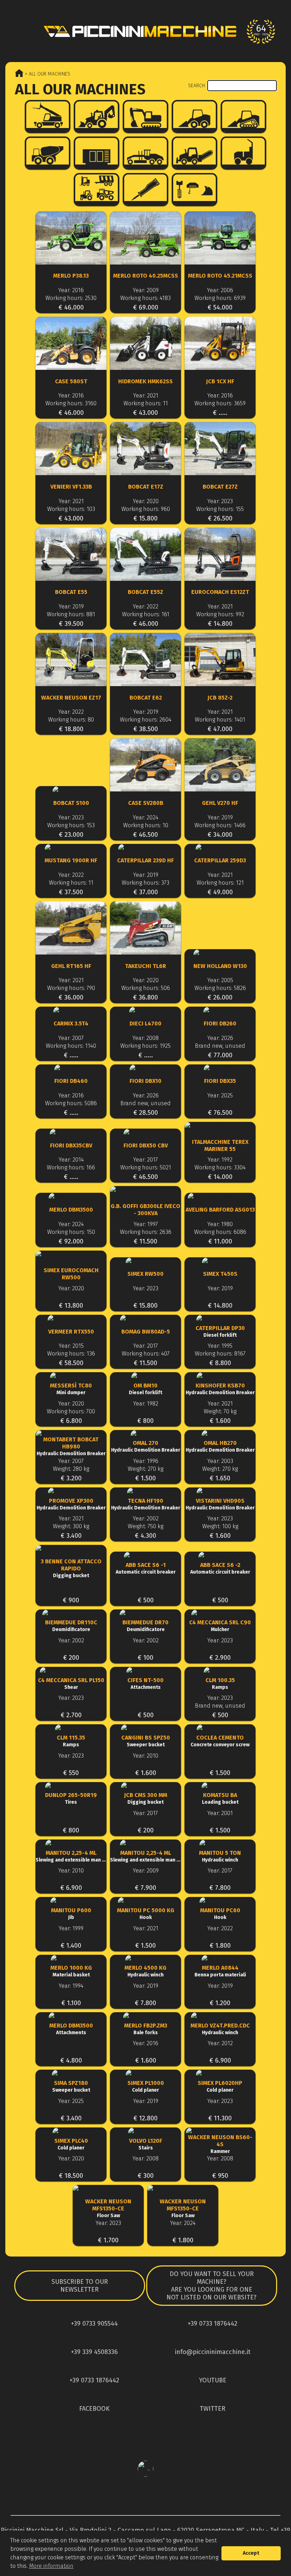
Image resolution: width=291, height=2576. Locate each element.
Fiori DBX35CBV (71, 1145)
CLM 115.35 (71, 1741)
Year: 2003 (220, 1461)
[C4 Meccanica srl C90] (220, 1613)
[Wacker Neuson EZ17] (71, 660)
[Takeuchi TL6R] (145, 929)
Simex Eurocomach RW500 (71, 1274)
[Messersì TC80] (71, 1376)
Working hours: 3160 (71, 403)
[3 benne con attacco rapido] (71, 1552)
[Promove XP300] (71, 1491)
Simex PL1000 (146, 2086)
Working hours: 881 (71, 614)
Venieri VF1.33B (71, 487)
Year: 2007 (71, 1038)
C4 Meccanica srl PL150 (71, 1684)
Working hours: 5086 (71, 1103)
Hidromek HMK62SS (145, 381)
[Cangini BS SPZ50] (145, 1728)
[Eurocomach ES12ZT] (220, 555)
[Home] (145, 31)
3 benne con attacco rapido (71, 1568)
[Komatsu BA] (220, 1785)
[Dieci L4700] (145, 1010)
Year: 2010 (145, 1756)
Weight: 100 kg (220, 1526)
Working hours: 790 (71, 988)
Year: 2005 (220, 980)
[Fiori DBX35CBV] (71, 1132)
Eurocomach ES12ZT (220, 592)
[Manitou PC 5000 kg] (145, 1900)
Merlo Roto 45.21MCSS (220, 276)
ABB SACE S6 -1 (146, 1568)
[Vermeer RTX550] (71, 1318)
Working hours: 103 (71, 509)
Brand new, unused (220, 1046)
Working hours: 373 (145, 883)
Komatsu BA (220, 1798)
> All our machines (47, 74)
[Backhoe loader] (97, 116)
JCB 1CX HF (220, 381)
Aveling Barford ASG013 (220, 1210)
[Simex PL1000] (145, 2073)
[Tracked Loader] (243, 116)
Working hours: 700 (71, 1411)
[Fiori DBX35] (220, 1068)
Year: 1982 (146, 1404)
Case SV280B (146, 803)
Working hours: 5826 (220, 988)
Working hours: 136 (71, 1354)
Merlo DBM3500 (71, 1210)
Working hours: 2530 (71, 298)
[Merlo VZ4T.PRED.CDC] (220, 2016)
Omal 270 (146, 1446)
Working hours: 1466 (220, 825)
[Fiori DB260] (220, 1010)
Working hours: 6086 (220, 1232)
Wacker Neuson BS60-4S (220, 2144)
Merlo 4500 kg (145, 1971)
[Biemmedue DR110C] (71, 1613)
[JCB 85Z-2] (220, 660)
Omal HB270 (220, 1446)
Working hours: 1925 (145, 1046)
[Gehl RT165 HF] (71, 929)
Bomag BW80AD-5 (146, 1332)
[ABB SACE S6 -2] (220, 1555)
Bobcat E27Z (220, 487)
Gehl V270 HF (220, 803)
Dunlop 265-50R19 (71, 1798)
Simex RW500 (145, 1274)
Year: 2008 (145, 1038)
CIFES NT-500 (145, 1684)
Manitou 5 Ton (220, 1856)
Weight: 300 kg (71, 1526)
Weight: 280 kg (71, 1469)
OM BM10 (145, 1389)
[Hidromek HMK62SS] (145, 344)
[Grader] (145, 153)
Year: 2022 (145, 607)
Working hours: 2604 (146, 720)
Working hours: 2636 (146, 1232)
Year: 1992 (220, 1160)
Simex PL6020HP (220, 2086)
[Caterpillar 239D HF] (145, 847)
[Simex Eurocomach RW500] (71, 1257)
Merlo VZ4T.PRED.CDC (220, 2029)
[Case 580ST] (71, 344)
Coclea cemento (220, 1741)
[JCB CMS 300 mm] (145, 1785)
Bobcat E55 (71, 592)
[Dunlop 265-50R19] (71, 1785)
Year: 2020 (146, 501)
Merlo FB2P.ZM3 (146, 2029)
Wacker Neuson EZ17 (71, 698)
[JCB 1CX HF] (220, 344)
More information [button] (51, 2566)
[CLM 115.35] (71, 1728)
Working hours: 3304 (220, 1167)
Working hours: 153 (71, 825)
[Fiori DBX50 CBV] (145, 1132)
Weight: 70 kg (220, 1411)
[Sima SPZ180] (71, 2073)
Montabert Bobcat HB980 (71, 1446)
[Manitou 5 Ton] (220, 1843)
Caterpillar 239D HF (145, 860)
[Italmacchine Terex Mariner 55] (220, 1129)
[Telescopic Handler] (48, 116)
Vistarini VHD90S (220, 1504)
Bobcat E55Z (145, 592)
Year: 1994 (71, 1986)
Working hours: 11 (146, 403)
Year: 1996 (146, 1461)
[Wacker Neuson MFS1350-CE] (108, 2192)
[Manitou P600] (71, 1900)
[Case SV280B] (145, 766)
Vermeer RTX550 (71, 1332)
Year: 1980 (220, 1224)
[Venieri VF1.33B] (71, 449)
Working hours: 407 (146, 1354)
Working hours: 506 (146, 988)
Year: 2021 (146, 396)
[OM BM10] (145, 1376)
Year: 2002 (146, 1518)
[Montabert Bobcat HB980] (71, 1433)
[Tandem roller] (243, 153)
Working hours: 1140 (71, 1046)
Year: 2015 (71, 1346)
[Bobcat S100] (71, 789)
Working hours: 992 (220, 614)
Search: (198, 86)
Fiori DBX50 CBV (146, 1145)
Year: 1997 (146, 1224)
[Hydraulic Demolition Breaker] (145, 190)
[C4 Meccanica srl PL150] (71, 1670)
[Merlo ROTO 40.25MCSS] (145, 239)
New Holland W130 (220, 966)
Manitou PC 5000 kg (146, 1914)
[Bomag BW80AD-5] (145, 1318)
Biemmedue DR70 (145, 1626)
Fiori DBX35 (220, 1081)
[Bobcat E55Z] (145, 555)
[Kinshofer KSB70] (220, 1376)
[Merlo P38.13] (71, 239)
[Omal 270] (145, 1433)
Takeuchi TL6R (145, 966)
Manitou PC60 (220, 1914)
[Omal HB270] (220, 1433)
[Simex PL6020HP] (220, 2073)
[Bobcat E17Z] (145, 449)
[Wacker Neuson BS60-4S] (220, 2131)
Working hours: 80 (71, 720)
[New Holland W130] (220, 953)
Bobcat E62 (146, 698)
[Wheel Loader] (194, 116)
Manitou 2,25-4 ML (71, 1856)
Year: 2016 (71, 290)
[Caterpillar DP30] (220, 1318)
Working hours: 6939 (220, 298)
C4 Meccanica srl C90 (220, 1626)
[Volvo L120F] (145, 2131)
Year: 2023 (220, 501)
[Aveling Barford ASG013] (220, 1196)
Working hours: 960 (146, 509)
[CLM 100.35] (220, 1670)
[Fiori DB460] (71, 1068)
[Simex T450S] (220, 1261)
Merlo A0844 (220, 1971)
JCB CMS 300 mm (146, 1798)
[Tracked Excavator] (145, 116)
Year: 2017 (145, 1160)
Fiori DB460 (71, 1081)
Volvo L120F (146, 2144)
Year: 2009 (146, 290)
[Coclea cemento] (220, 1728)
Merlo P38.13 (71, 276)
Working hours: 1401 (220, 720)
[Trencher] (194, 153)
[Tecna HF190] (145, 1491)
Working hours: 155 (220, 509)
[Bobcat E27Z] (220, 449)
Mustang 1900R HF (71, 860)
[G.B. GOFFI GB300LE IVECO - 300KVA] (145, 1193)
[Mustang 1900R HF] (71, 847)
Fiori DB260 (220, 1023)
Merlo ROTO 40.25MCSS (146, 276)
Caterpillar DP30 (220, 1331)
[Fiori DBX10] (145, 1068)
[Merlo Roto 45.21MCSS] (220, 239)
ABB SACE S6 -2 (220, 1568)
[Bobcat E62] (145, 660)
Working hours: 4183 (145, 298)
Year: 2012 (220, 2043)
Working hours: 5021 (146, 1167)
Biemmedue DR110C (71, 1626)
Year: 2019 (71, 607)
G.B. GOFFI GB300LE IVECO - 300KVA (145, 1210)
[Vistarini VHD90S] (220, 1491)
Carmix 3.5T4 (71, 1023)
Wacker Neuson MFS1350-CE (108, 2208)
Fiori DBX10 (145, 1081)
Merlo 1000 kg (71, 1971)
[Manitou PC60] (220, 1900)
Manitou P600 (71, 1914)
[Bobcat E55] (71, 555)
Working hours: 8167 (220, 1354)
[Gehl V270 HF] (220, 766)
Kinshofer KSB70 (220, 1389)
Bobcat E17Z (146, 487)
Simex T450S (220, 1274)
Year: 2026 (220, 1038)
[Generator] (97, 153)
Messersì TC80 (71, 1389)
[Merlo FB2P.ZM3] (145, 2016)
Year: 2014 (71, 1160)
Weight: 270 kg (145, 1469)
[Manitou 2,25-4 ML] (71, 1843)
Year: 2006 (220, 290)
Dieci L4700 (145, 1023)
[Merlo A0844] (220, 1958)
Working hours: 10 (146, 825)
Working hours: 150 (71, 1232)
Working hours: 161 (146, 614)
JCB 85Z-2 (220, 698)
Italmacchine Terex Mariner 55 (220, 1145)
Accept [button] (251, 2553)
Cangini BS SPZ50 (146, 1741)
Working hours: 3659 (220, 403)
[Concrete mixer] (48, 153)
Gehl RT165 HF (71, 966)
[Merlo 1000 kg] (71, 1958)
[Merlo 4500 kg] (145, 1958)
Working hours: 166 (71, 1167)
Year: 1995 (220, 1346)
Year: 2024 (145, 817)
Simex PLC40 (71, 2144)
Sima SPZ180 (71, 2086)
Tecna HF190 (146, 1504)
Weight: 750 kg (145, 1526)
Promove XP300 (71, 1504)
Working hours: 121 (220, 883)
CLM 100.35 (220, 1684)
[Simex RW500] (145, 1261)
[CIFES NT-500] (145, 1670)
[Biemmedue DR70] (145, 1613)
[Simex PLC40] (71, 2131)
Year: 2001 (220, 1813)
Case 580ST (71, 381)
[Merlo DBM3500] (71, 1196)
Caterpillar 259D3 (220, 860)
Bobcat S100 (71, 803)
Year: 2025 (220, 1095)
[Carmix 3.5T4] (71, 1010)
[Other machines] (97, 190)
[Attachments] (194, 190)
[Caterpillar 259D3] (220, 847)
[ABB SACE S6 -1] (145, 1555)
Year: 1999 (71, 1928)
